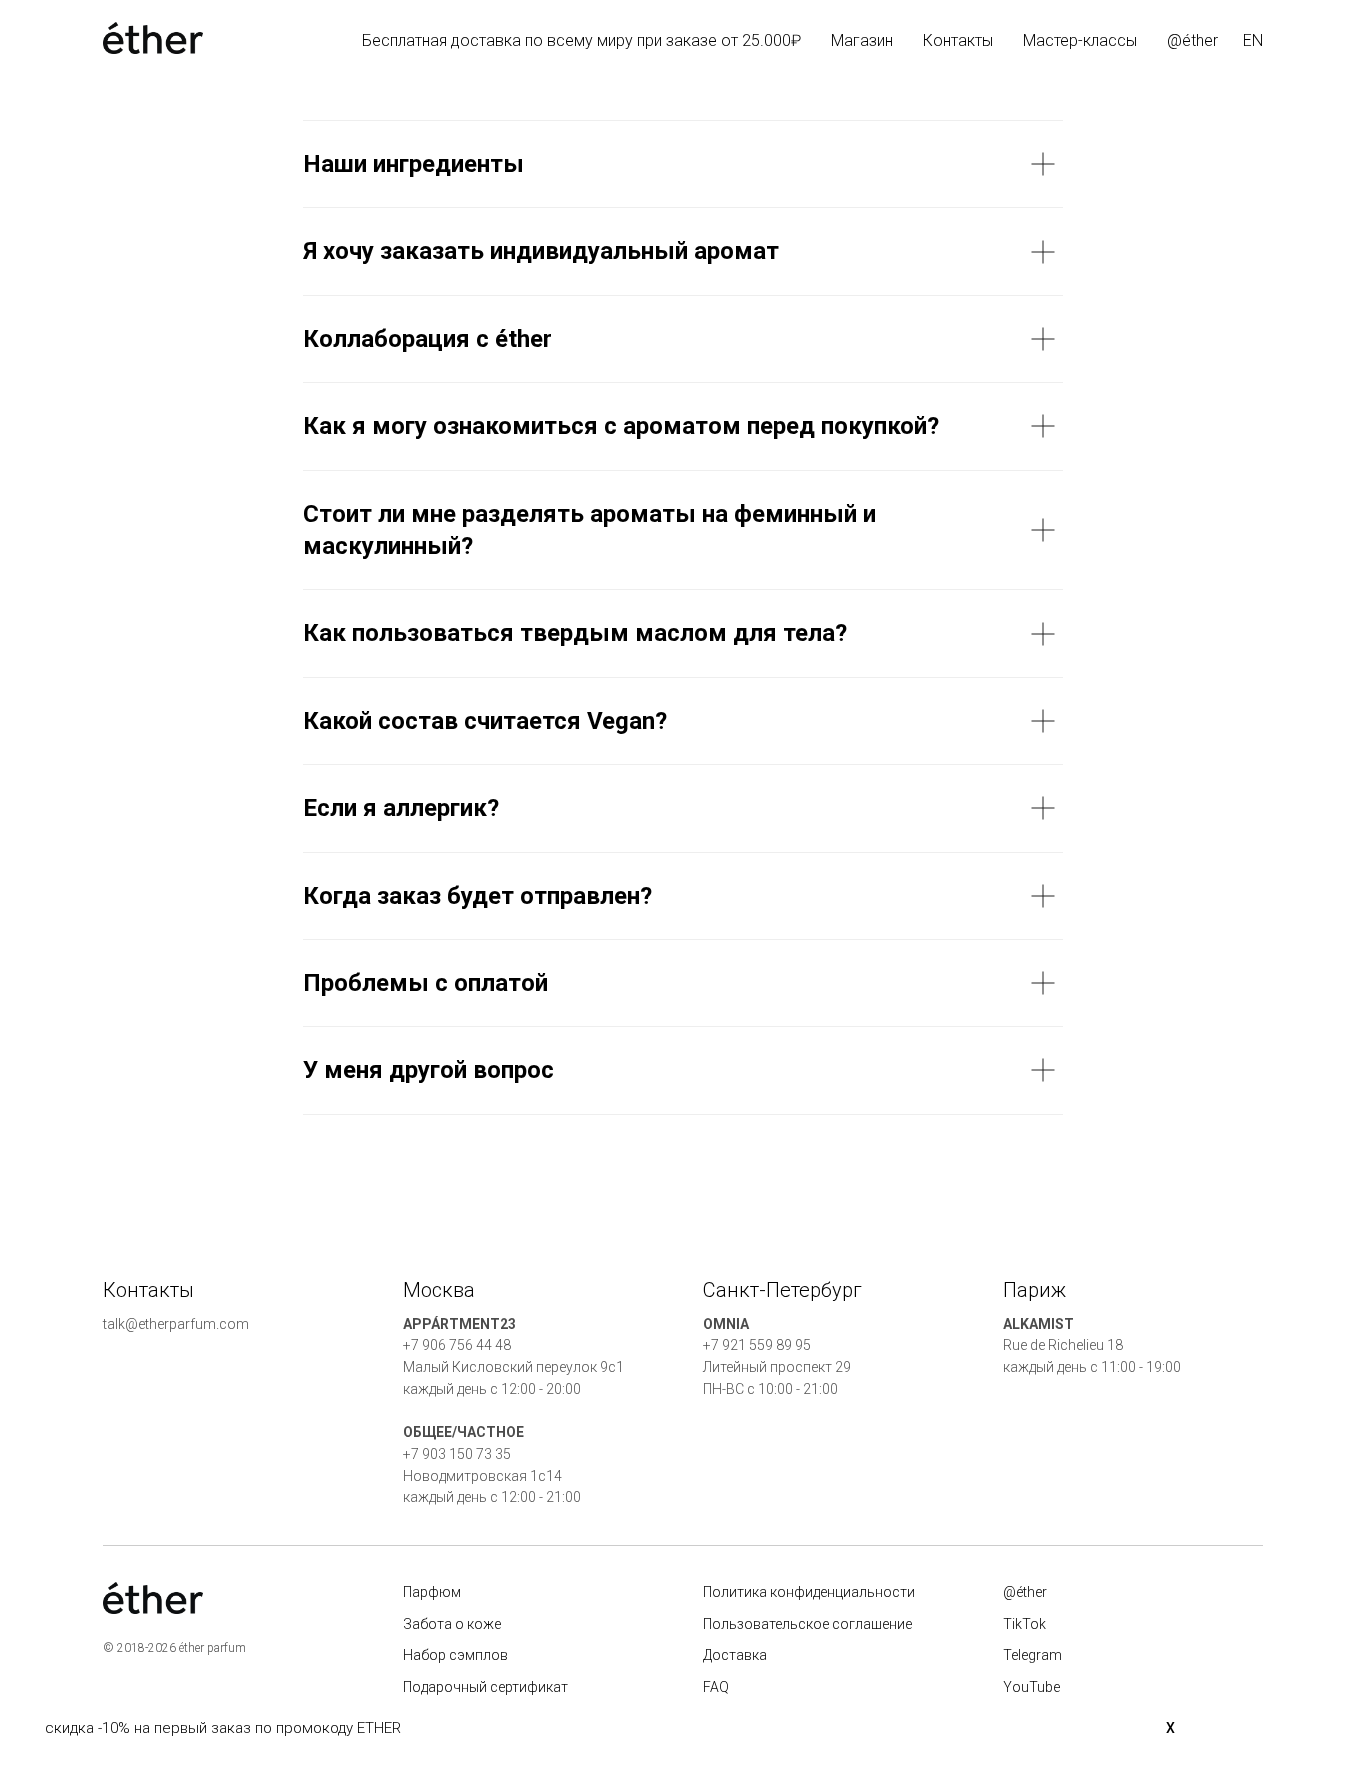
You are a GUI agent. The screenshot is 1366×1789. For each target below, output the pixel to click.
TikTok (1024, 1624)
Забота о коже (452, 1624)
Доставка (735, 1655)
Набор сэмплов (455, 1655)
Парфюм (432, 1592)
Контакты (958, 40)
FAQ (716, 1687)
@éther (1192, 40)
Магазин (862, 40)
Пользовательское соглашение (807, 1624)
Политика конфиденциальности (809, 1592)
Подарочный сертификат (485, 1687)
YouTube (1031, 1687)
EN (1253, 40)
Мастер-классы (1080, 40)
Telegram (1032, 1655)
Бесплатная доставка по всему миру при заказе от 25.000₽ (581, 40)
